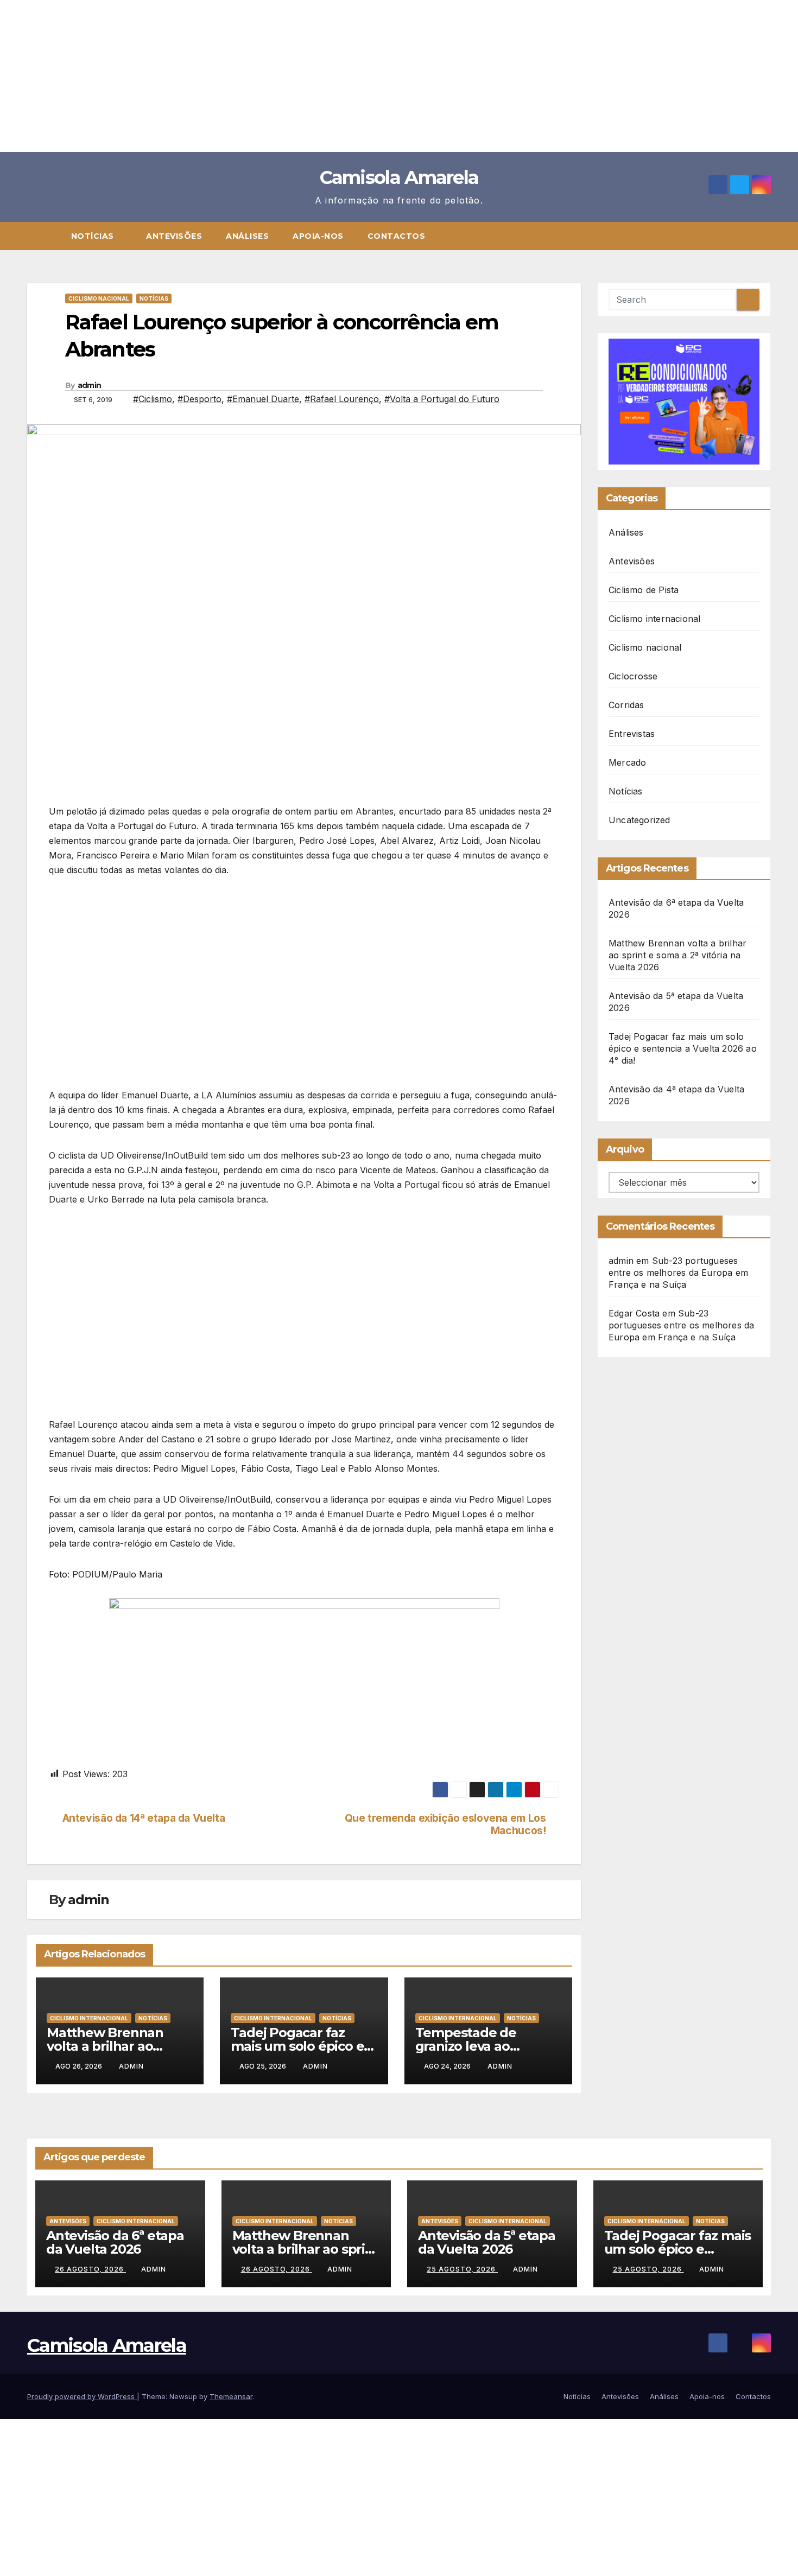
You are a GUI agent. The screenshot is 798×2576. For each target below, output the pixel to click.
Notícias (94, 236)
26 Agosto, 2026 (90, 2269)
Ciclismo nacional (99, 298)
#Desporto (199, 399)
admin (90, 385)
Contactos (397, 236)
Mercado (627, 762)
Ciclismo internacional (89, 2018)
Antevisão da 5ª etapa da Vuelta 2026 (487, 2242)
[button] (768, 236)
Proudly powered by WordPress (82, 2396)
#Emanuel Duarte (263, 399)
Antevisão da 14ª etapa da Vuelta (144, 1818)
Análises (247, 236)
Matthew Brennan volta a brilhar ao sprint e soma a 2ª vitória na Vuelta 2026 (677, 955)
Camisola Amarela (399, 177)
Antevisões (174, 236)
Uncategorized (639, 820)
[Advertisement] (326, 76)
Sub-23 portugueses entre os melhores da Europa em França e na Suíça (678, 1273)
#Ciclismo (153, 399)
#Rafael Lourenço (342, 399)
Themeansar (231, 2396)
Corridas (626, 705)
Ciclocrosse (633, 676)
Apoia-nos (318, 236)
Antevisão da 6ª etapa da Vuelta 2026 (115, 2242)
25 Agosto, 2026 (462, 2269)
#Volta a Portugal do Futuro (442, 399)
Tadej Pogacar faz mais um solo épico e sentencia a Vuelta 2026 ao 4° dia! (683, 1048)
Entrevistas (632, 734)
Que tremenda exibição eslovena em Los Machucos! (445, 1824)
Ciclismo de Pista (644, 590)
